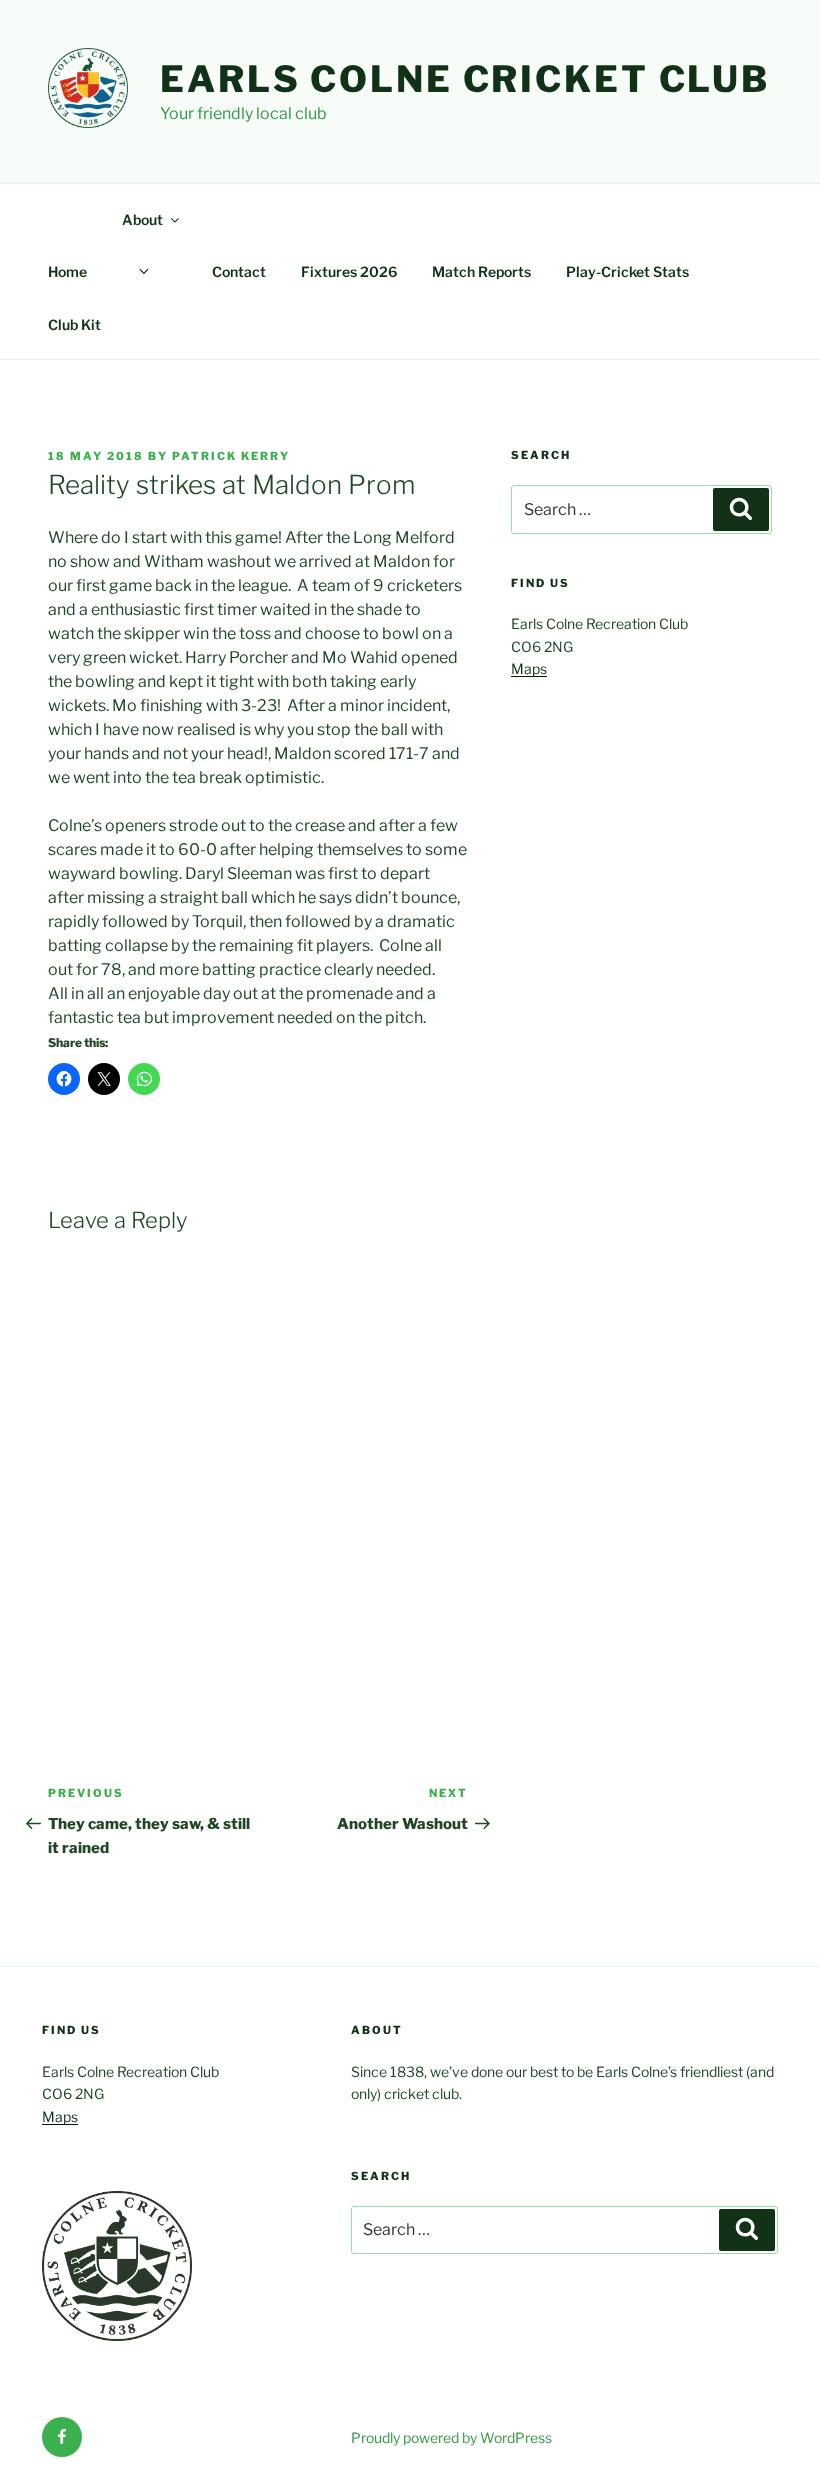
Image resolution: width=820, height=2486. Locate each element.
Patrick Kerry (231, 456)
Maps (529, 668)
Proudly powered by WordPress (451, 2437)
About (142, 219)
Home (67, 271)
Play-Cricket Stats (627, 271)
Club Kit (74, 324)
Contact (239, 271)
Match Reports (481, 271)
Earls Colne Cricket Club (465, 79)
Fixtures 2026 (349, 271)
